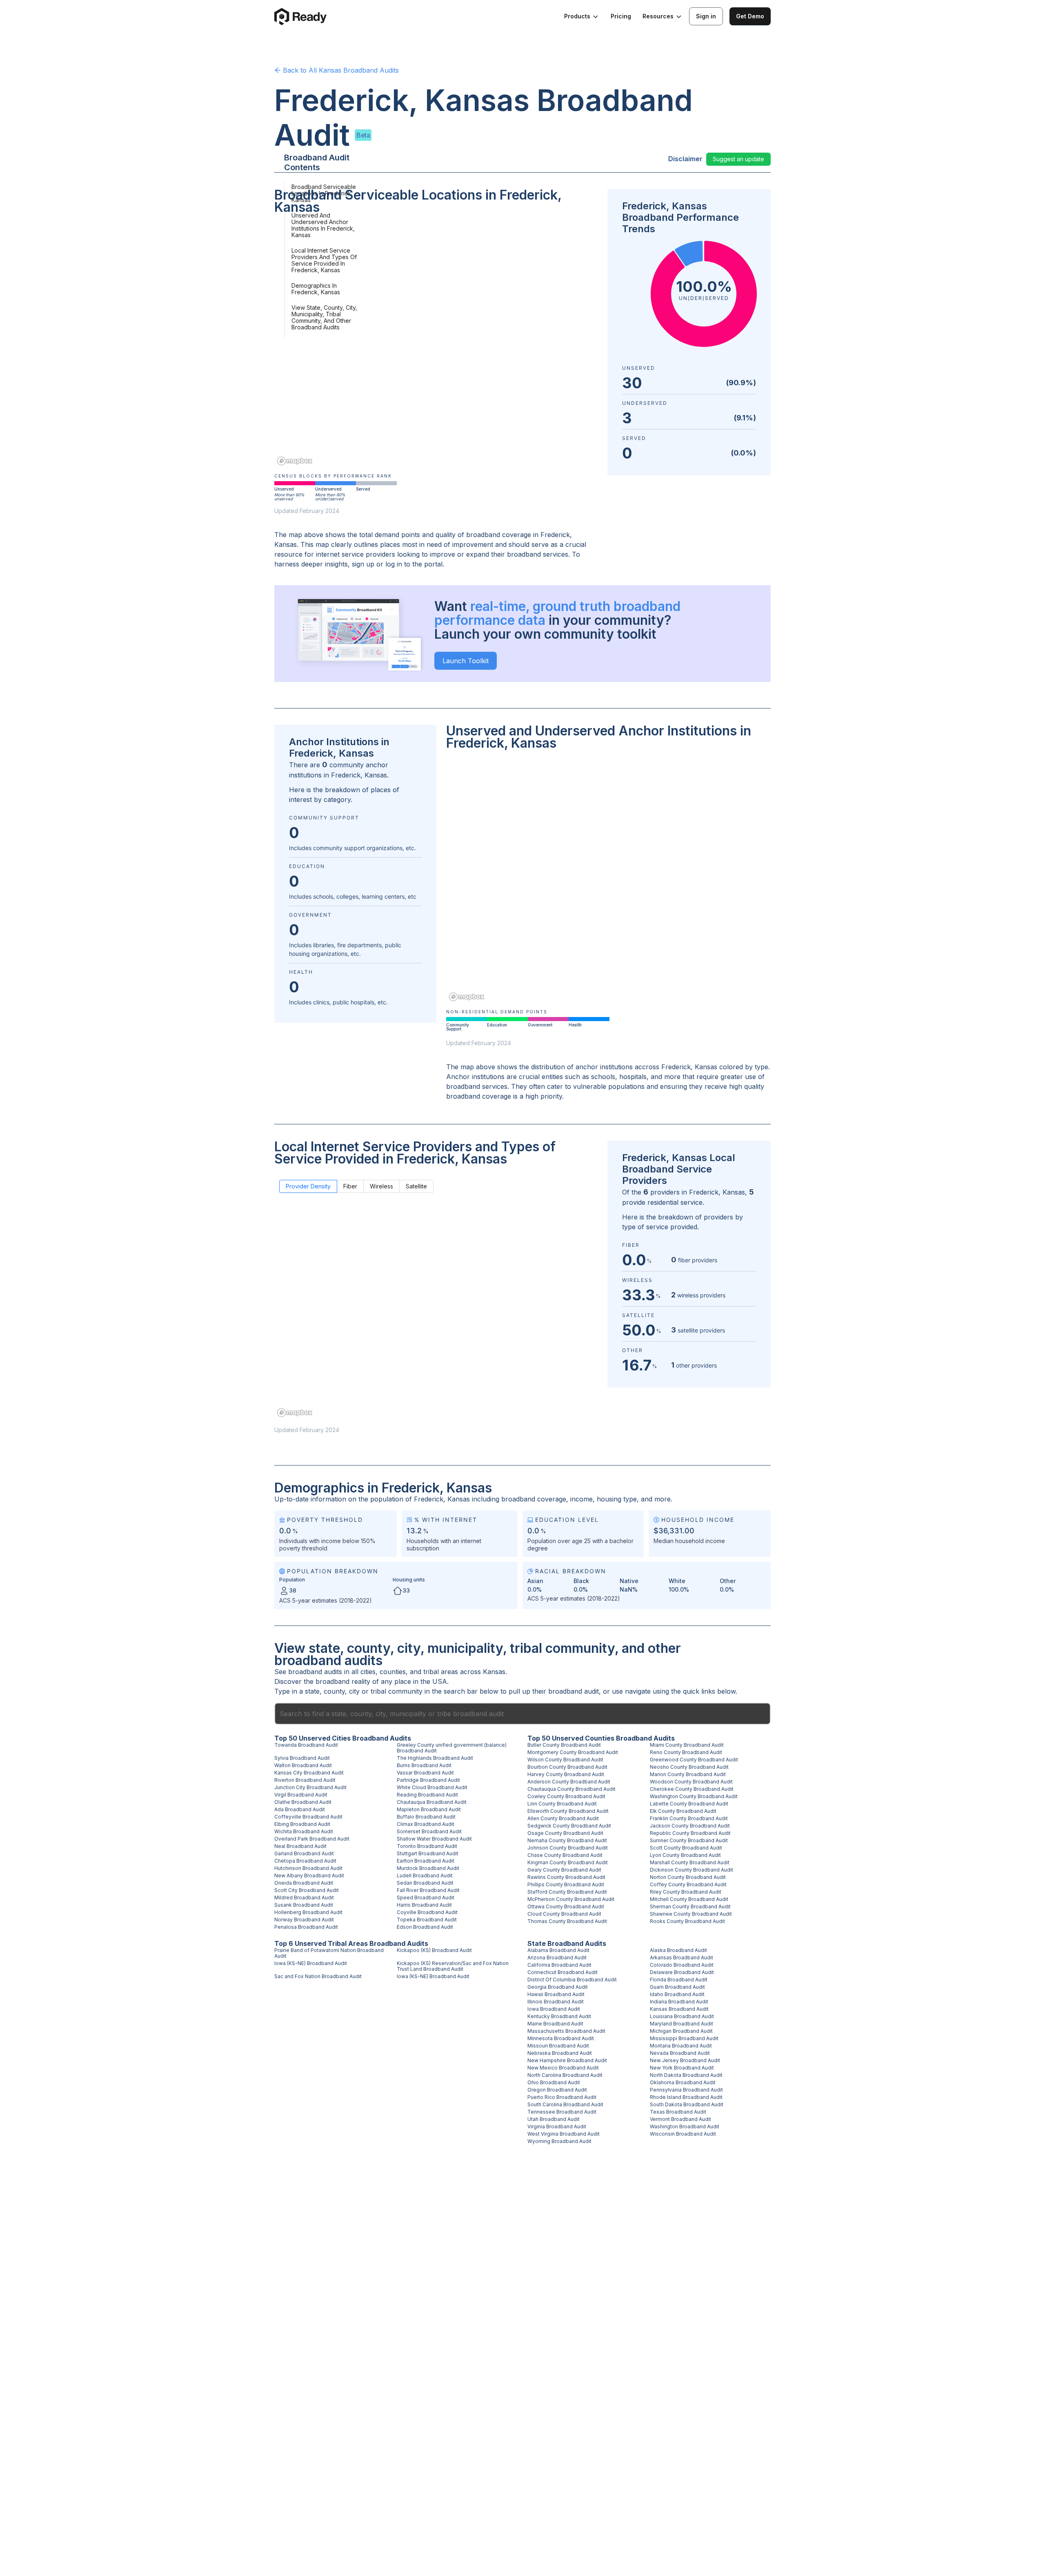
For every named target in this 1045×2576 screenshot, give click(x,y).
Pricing (621, 16)
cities (368, 1672)
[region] (436, 346)
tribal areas (441, 1672)
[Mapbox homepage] (295, 461)
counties (393, 1672)
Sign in (706, 16)
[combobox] (522, 1714)
